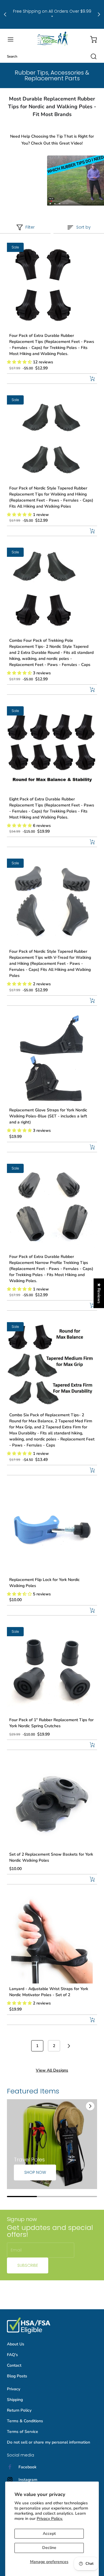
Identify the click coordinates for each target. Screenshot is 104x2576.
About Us (16, 2344)
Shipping (15, 2400)
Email (16, 2250)
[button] (13, 39)
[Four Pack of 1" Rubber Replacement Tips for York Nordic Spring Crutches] (52, 1670)
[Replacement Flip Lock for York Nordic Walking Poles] (52, 1529)
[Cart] (91, 39)
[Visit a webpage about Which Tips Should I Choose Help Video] (52, 180)
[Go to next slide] (90, 2106)
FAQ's (12, 2355)
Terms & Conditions (25, 2421)
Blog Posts (17, 2376)
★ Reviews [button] (99, 1293)
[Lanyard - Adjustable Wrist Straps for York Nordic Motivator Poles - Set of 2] (52, 1939)
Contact (14, 2365)
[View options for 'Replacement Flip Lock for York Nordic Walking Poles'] (92, 1610)
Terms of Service (23, 2432)
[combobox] (52, 56)
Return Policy (19, 2410)
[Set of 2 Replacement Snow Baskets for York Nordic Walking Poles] (52, 1804)
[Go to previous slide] (77, 2106)
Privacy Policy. (50, 2519)
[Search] (91, 56)
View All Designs (52, 2070)
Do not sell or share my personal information (49, 2442)
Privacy (14, 2389)
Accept (49, 2534)
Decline (49, 2548)
